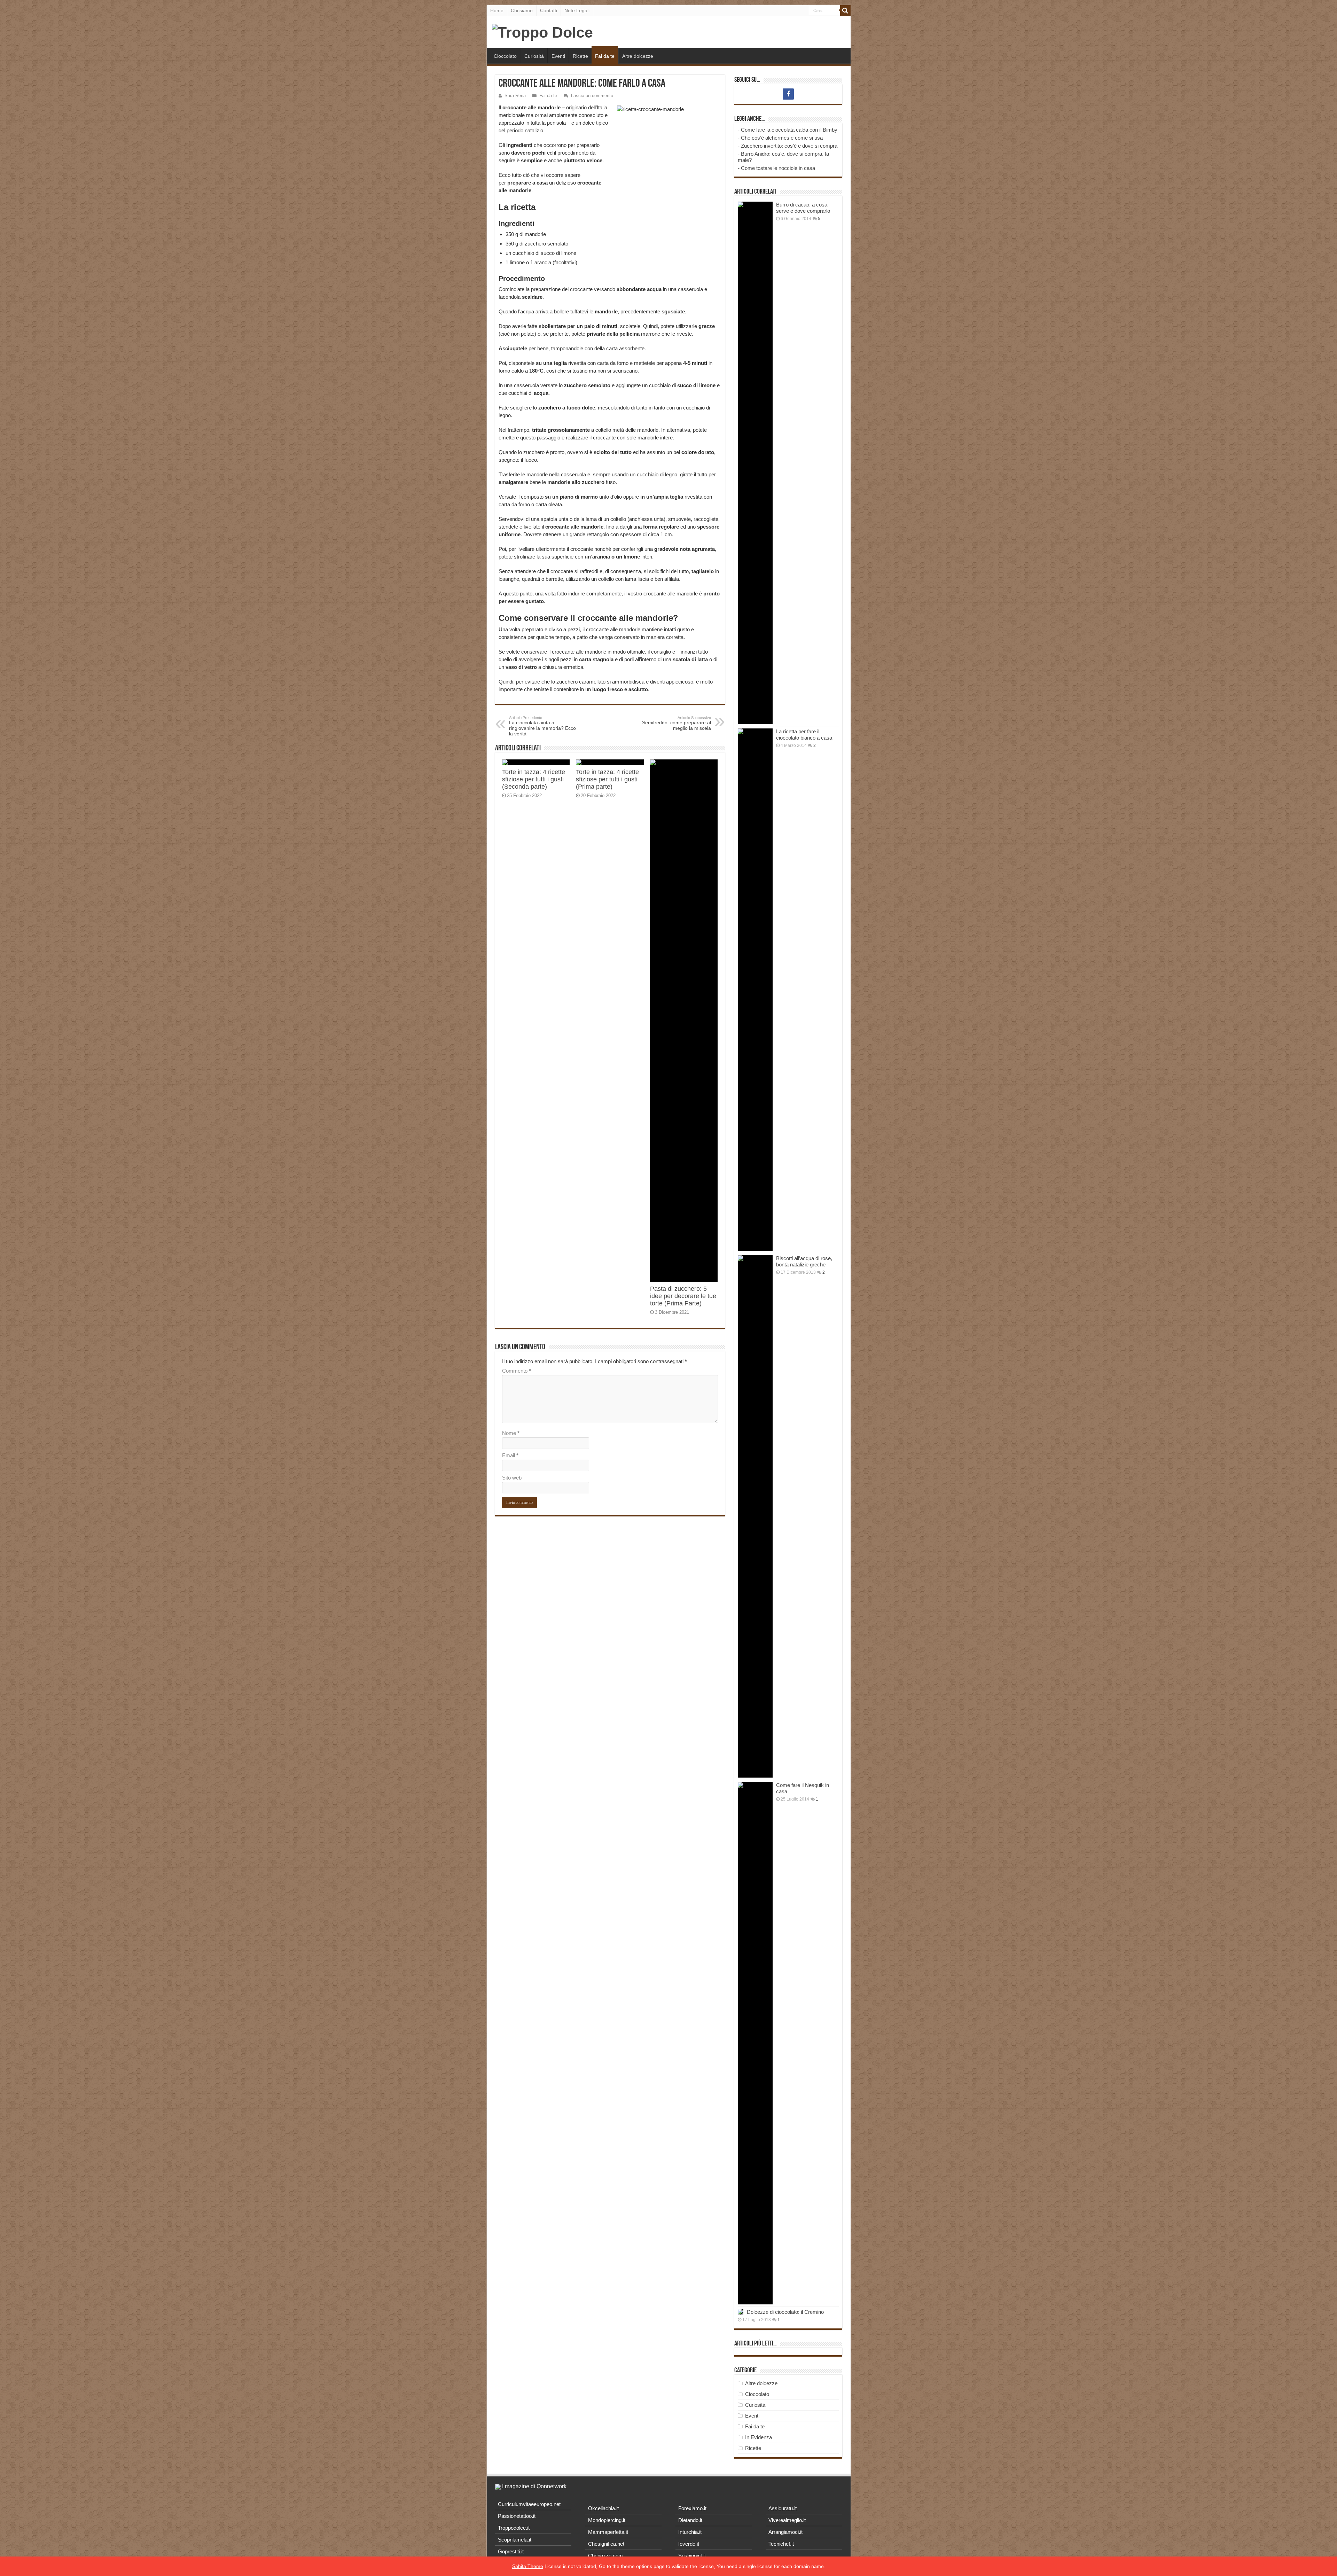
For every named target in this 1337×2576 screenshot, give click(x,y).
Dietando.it (690, 2520)
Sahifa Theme (528, 2566)
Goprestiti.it (511, 2551)
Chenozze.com (605, 2556)
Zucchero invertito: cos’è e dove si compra (789, 146)
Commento (517, 1371)
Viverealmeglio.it (787, 2520)
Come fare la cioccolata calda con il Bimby (789, 130)
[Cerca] (845, 10)
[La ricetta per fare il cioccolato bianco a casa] (755, 990)
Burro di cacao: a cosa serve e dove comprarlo (803, 208)
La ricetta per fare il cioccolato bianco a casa (804, 735)
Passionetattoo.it (517, 2516)
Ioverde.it (689, 2544)
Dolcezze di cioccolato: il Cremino (785, 2312)
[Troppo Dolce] (542, 31)
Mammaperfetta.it (608, 2532)
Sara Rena (515, 96)
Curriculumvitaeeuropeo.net (529, 2504)
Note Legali (577, 10)
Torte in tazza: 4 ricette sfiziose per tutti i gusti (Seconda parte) (534, 779)
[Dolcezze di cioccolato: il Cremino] (741, 2312)
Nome (511, 1433)
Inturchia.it (690, 2532)
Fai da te (605, 56)
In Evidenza (759, 2437)
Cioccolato (505, 56)
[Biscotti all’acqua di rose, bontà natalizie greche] (755, 1516)
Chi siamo (522, 10)
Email (510, 1455)
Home (497, 10)
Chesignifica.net (606, 2544)
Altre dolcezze (638, 56)
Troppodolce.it (514, 2528)
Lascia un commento (592, 96)
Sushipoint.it (692, 2556)
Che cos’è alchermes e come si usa (782, 138)
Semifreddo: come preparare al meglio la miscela (677, 723)
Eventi (558, 56)
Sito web (512, 1478)
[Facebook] (788, 94)
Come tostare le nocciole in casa (778, 168)
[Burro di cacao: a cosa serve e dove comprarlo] (755, 463)
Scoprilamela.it (515, 2540)
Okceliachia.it (603, 2508)
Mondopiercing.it (607, 2520)
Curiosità (534, 56)
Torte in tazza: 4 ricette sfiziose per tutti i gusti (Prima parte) (607, 779)
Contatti (549, 10)
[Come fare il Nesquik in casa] (755, 2043)
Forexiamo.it (692, 2508)
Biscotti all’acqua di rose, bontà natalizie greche (804, 1261)
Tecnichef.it (781, 2544)
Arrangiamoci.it (785, 2532)
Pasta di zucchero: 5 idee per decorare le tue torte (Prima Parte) (683, 1296)
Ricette (580, 56)
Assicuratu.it (783, 2508)
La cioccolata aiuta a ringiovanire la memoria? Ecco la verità (542, 726)
